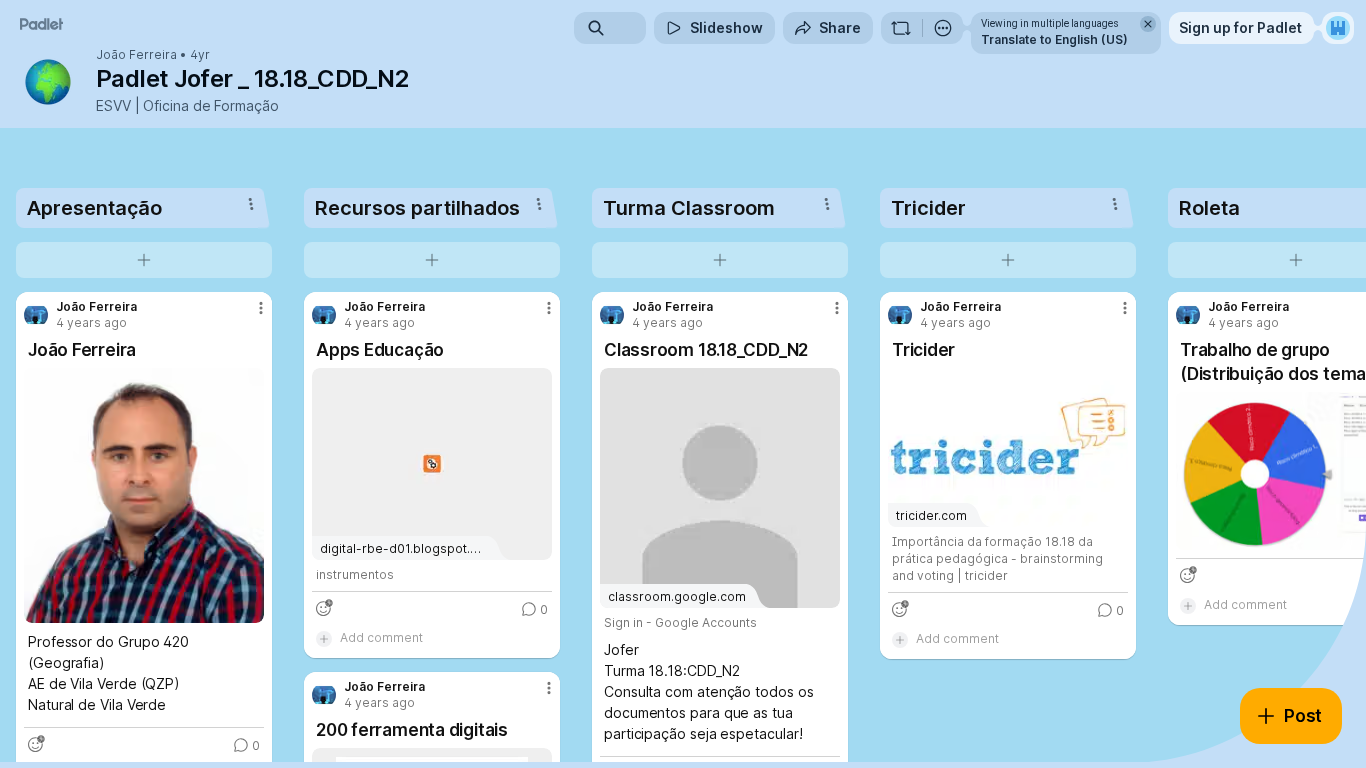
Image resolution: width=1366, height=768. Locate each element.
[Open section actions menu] (251, 204)
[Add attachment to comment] (324, 638)
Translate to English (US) (1054, 39)
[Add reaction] (36, 744)
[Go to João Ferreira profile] (36, 315)
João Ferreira (136, 55)
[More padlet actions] (943, 28)
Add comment (381, 637)
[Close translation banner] (1148, 24)
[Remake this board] (901, 28)
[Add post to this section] (144, 260)
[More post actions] (261, 308)
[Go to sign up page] (1338, 28)
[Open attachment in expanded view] (144, 495)
